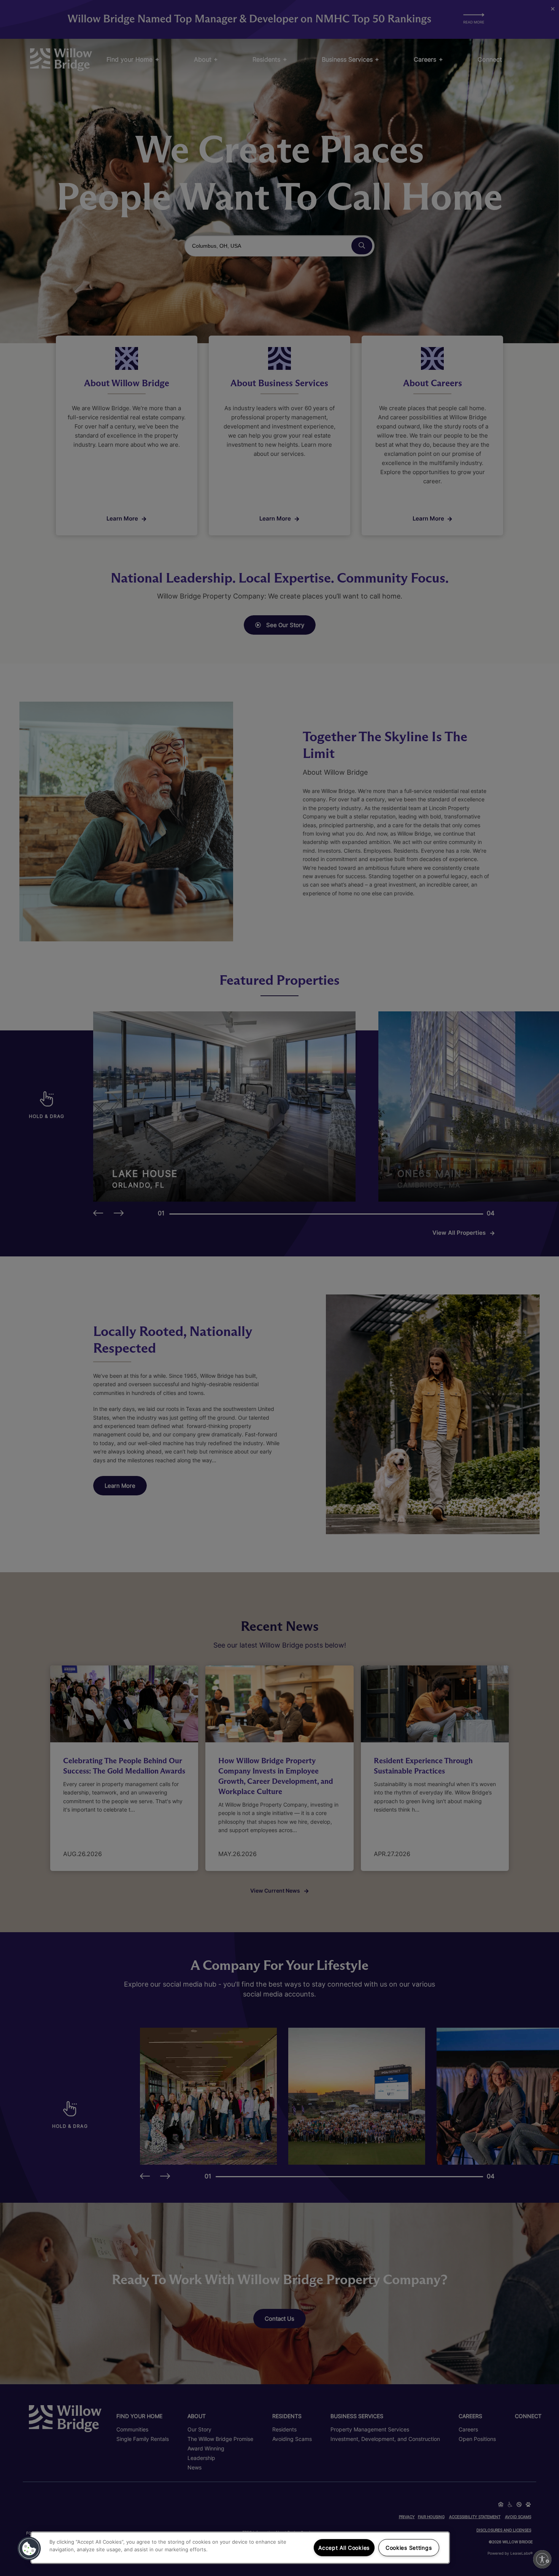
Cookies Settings (409, 2548)
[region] (240, 2548)
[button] (29, 2549)
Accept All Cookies (344, 2548)
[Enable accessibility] (542, 2559)
